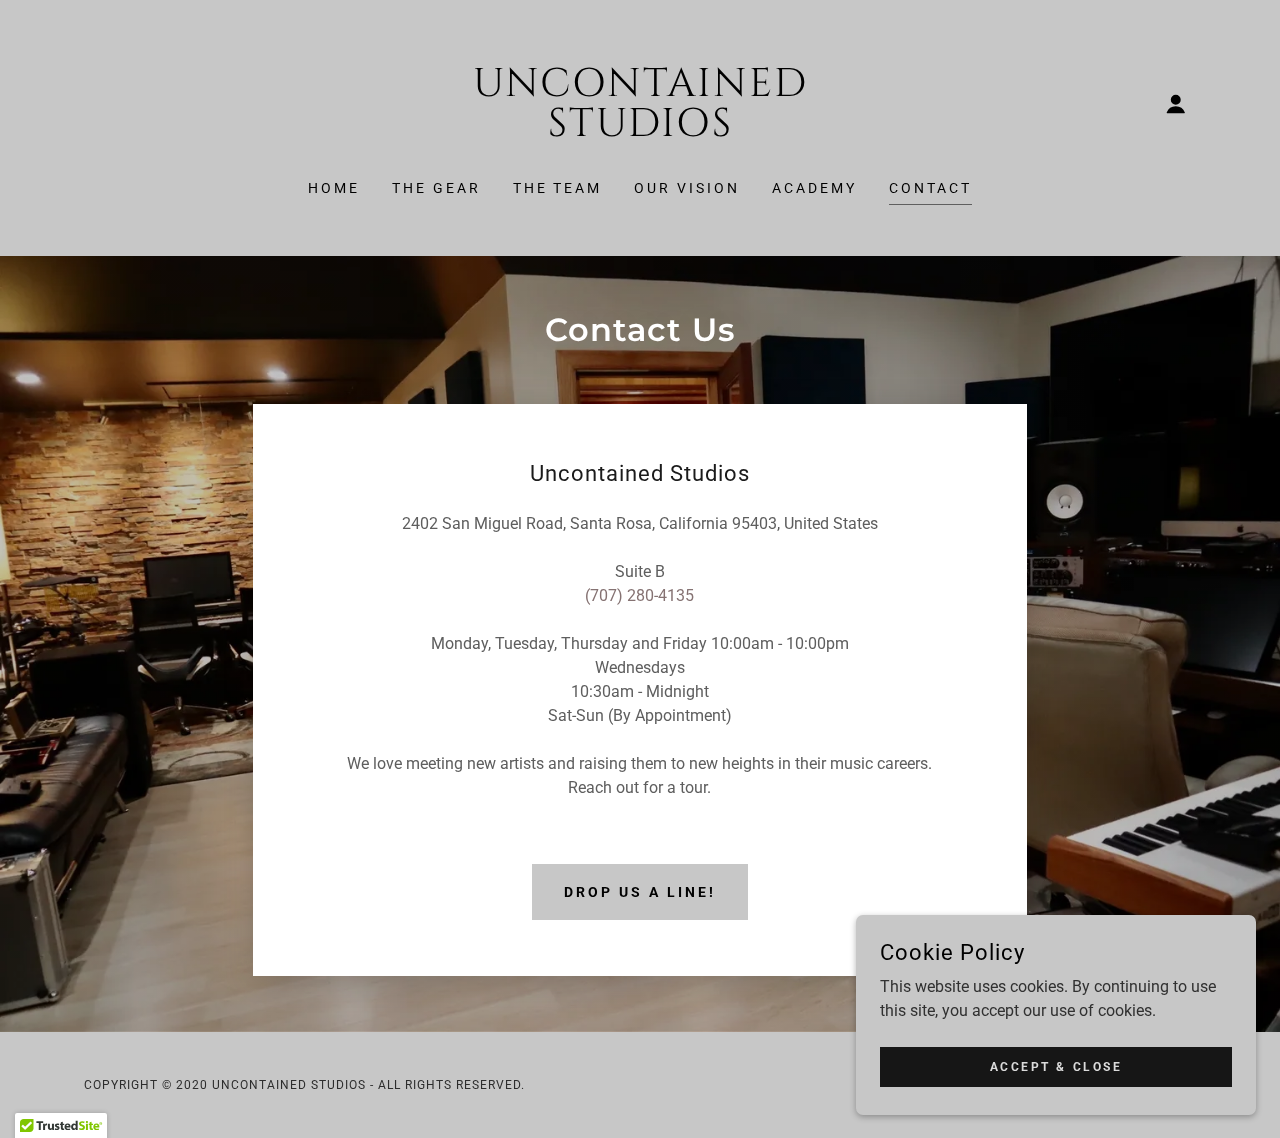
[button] (1176, 104)
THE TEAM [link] (558, 188)
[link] (640, 130)
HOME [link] (334, 188)
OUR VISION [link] (687, 188)
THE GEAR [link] (436, 188)
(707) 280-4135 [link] (639, 595)
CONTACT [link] (930, 188)
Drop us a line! (640, 892)
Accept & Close (1056, 1066)
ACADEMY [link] (814, 188)
